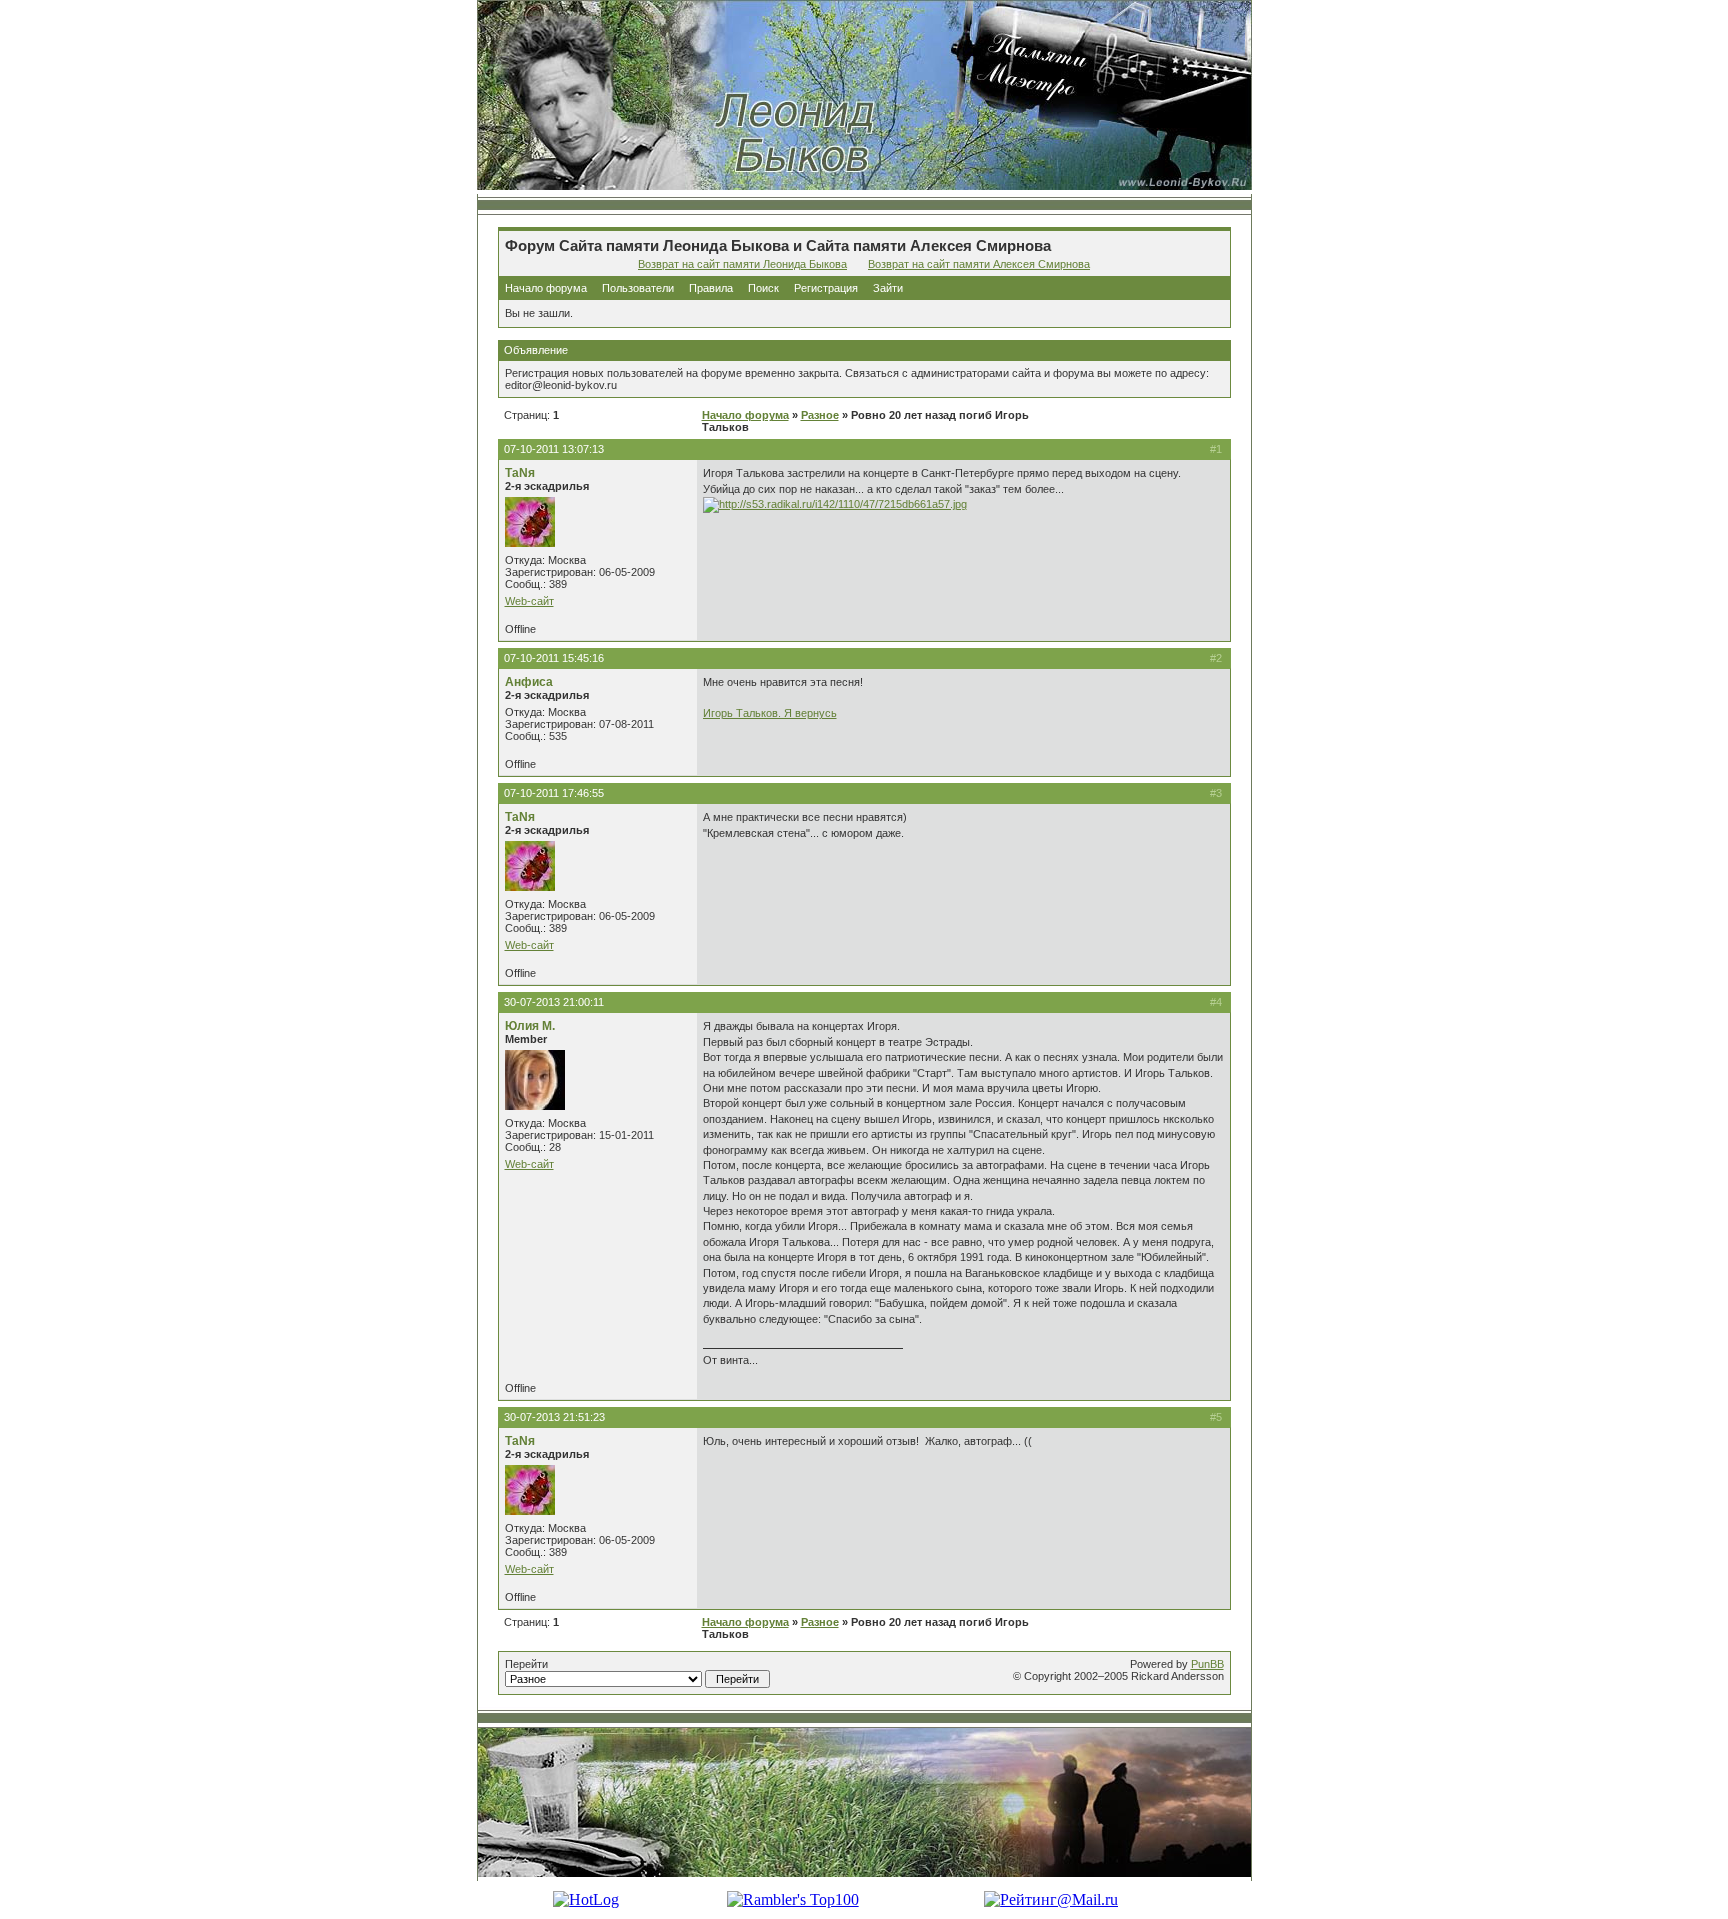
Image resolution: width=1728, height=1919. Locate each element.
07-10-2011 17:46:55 (554, 793)
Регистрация (826, 288)
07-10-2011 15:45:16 (554, 658)
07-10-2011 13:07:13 (554, 449)
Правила (711, 288)
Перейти (526, 1664)
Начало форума (546, 288)
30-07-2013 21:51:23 (554, 1417)
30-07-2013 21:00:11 (554, 1002)
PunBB (1207, 1664)
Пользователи (638, 288)
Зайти (888, 288)
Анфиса (529, 682)
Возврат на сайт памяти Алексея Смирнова (979, 264)
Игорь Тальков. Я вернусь (770, 713)
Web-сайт (529, 601)
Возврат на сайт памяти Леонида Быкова (742, 264)
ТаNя (520, 473)
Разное (820, 415)
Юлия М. (530, 1026)
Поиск (763, 288)
